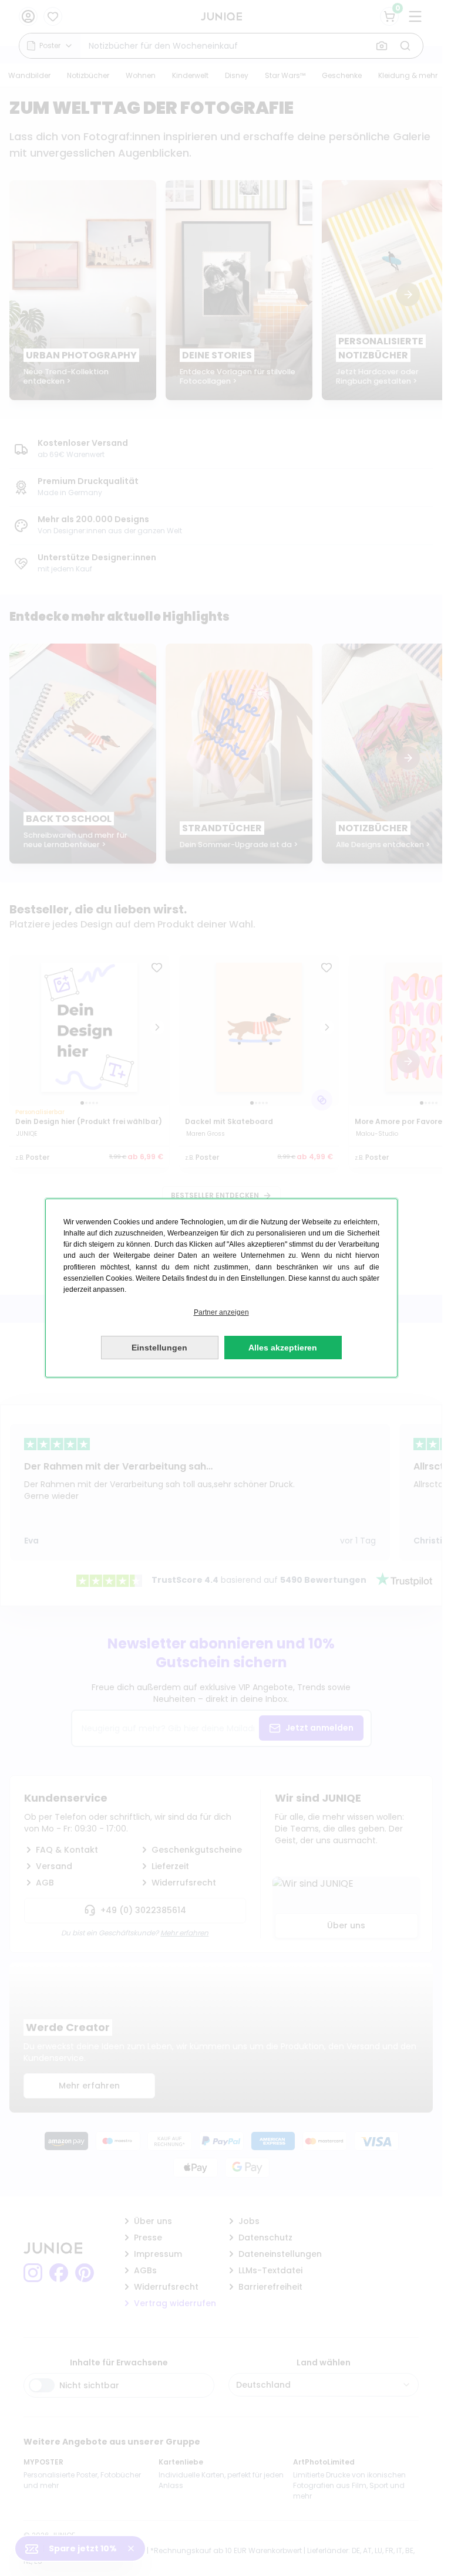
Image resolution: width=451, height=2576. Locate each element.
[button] (221, 1313)
